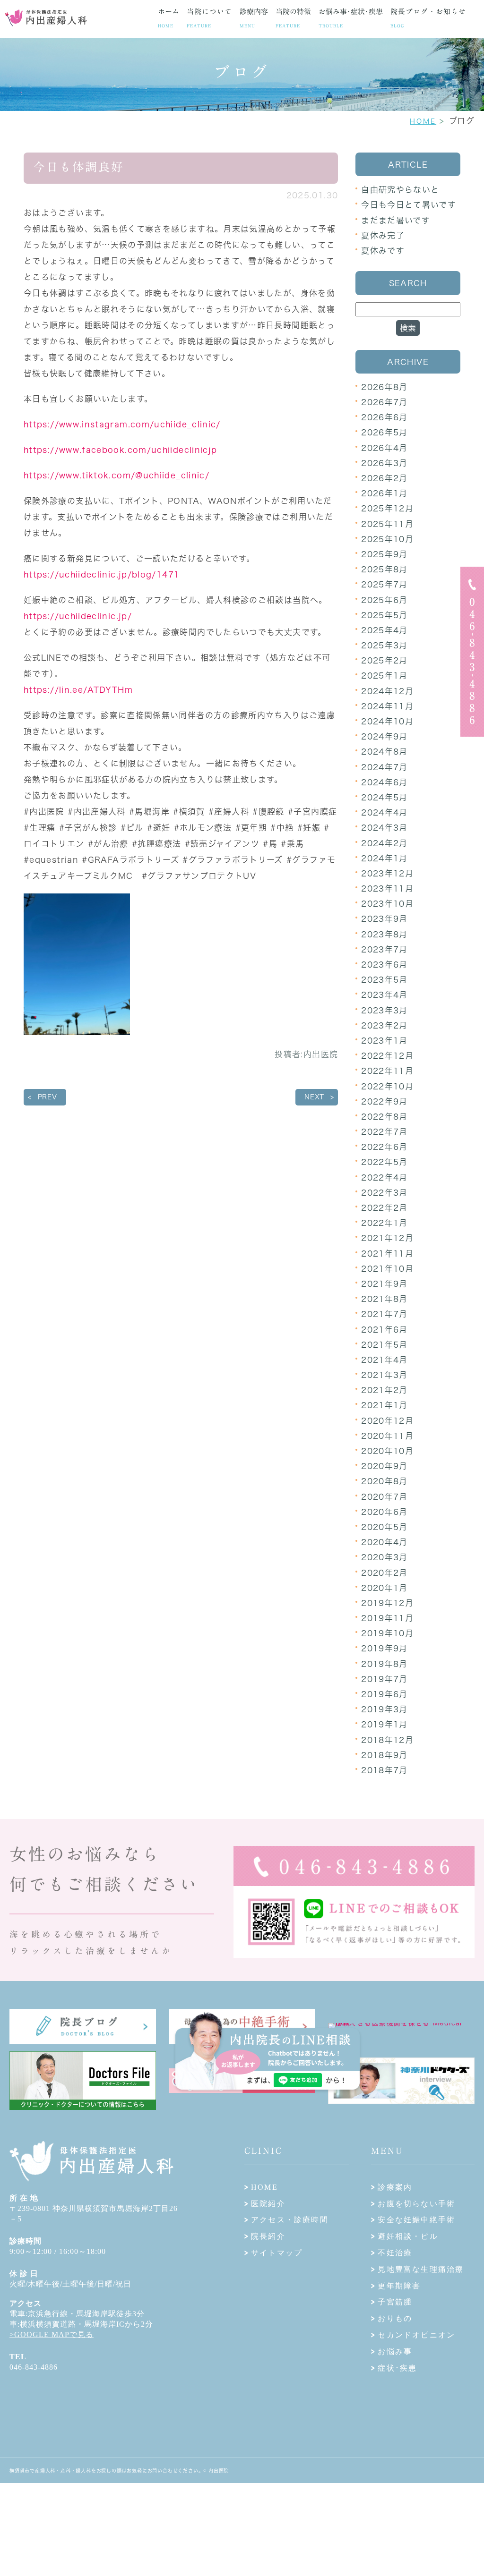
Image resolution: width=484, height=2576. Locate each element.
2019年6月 (385, 1694)
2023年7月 (385, 949)
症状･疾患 (397, 2368)
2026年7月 (385, 402)
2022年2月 (385, 1208)
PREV (48, 1097)
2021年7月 (385, 1314)
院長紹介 (268, 2236)
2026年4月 (385, 448)
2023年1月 (385, 1041)
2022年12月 (387, 1056)
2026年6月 (385, 417)
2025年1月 (385, 676)
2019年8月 (385, 1664)
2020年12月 (387, 1421)
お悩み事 (395, 2351)
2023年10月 (387, 904)
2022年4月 (385, 1177)
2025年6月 (385, 600)
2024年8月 (385, 752)
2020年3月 (385, 1557)
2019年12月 (387, 1603)
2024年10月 (387, 721)
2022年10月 (387, 1086)
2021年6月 (385, 1330)
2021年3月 (385, 1375)
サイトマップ (277, 2253)
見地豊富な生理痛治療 (421, 2269)
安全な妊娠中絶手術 (416, 2220)
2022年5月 (385, 1162)
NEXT (314, 1097)
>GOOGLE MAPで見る (52, 2334)
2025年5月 (385, 615)
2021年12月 (387, 1238)
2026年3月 (385, 463)
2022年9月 (385, 1101)
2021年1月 (385, 1405)
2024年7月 (385, 767)
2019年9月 (385, 1648)
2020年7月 (385, 1497)
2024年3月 (385, 828)
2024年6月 (385, 782)
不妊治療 (395, 2253)
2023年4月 (385, 995)
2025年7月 (385, 584)
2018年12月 (387, 1740)
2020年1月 (385, 1588)
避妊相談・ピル (408, 2236)
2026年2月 (385, 478)
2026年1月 (385, 493)
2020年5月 (385, 1527)
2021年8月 (385, 1299)
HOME (423, 121)
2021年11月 (387, 1254)
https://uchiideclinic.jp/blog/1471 (102, 574)
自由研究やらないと (400, 190)
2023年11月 (387, 888)
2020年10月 (387, 1451)
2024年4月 (385, 812)
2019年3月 (385, 1709)
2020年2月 (385, 1573)
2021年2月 (385, 1390)
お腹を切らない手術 (416, 2204)
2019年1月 (385, 1724)
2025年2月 (385, 660)
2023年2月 (385, 1025)
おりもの (395, 2318)
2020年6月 (385, 1512)
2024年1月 (385, 858)
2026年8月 (385, 387)
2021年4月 (385, 1360)
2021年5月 (385, 1345)
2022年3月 (385, 1193)
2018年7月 (385, 1770)
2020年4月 (385, 1542)
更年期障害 (399, 2286)
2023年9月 (385, 919)
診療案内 (395, 2187)
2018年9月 (385, 1755)
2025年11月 (387, 524)
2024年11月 (387, 706)
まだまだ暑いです (396, 220)
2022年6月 (385, 1147)
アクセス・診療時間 (290, 2220)
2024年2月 (385, 843)
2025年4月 (385, 630)
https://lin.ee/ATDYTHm (78, 690)
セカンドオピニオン (416, 2335)
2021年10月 (387, 1269)
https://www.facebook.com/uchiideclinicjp (120, 450)
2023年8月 (385, 934)
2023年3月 (385, 1010)
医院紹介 (268, 2204)
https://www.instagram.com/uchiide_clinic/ (122, 424)
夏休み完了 (383, 235)
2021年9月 (385, 1284)
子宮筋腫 (395, 2302)
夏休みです (383, 251)
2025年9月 (385, 554)
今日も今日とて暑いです (409, 205)
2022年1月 (385, 1223)
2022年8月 (385, 1117)
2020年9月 (385, 1466)
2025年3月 (385, 645)
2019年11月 (387, 1618)
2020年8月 (385, 1481)
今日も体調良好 (79, 167)
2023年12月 (387, 873)
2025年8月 (385, 569)
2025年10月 (387, 539)
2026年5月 (385, 432)
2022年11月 (387, 1071)
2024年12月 (387, 691)
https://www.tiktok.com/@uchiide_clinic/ (117, 475)
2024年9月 (385, 736)
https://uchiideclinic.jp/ (78, 616)
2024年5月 (385, 797)
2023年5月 (385, 980)
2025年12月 (387, 508)
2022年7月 (385, 1132)
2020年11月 (387, 1436)
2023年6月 (385, 965)
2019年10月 (387, 1633)
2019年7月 (385, 1679)
